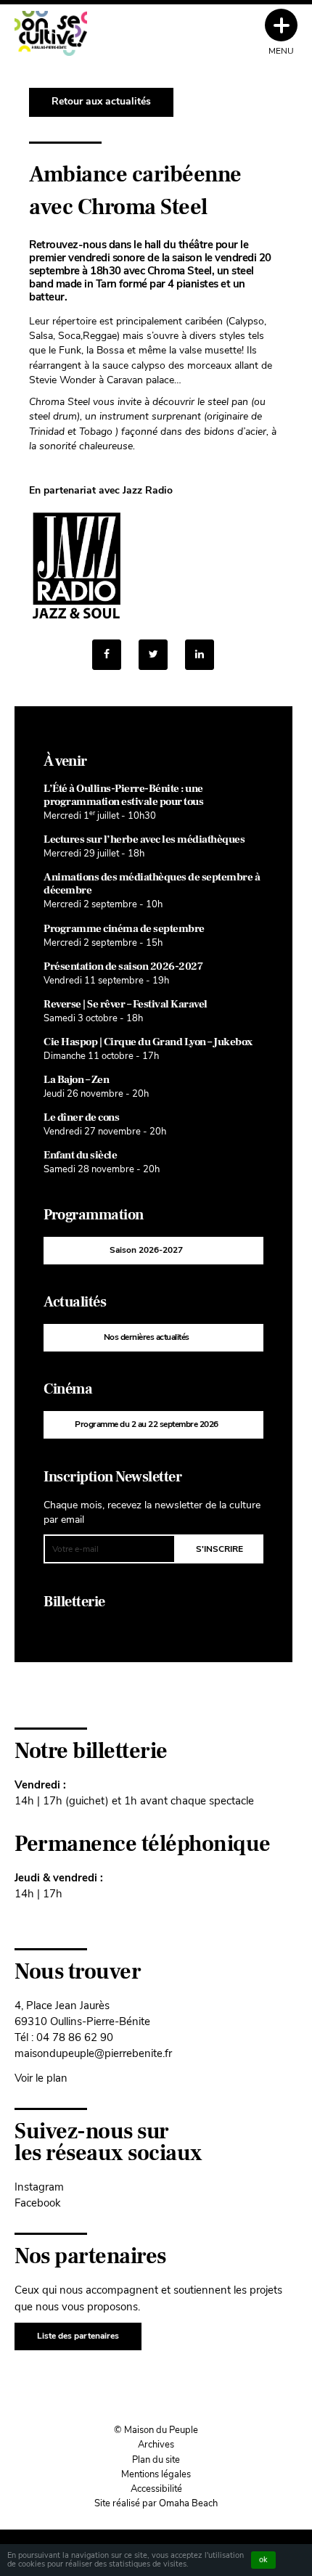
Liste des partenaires (78, 2336)
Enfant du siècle (80, 1155)
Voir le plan (41, 2078)
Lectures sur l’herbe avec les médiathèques (144, 839)
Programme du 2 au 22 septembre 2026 (147, 1424)
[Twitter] (153, 655)
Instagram (39, 2187)
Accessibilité (156, 2489)
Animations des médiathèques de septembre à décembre (152, 884)
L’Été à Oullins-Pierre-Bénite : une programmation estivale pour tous (123, 795)
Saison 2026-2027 (146, 1250)
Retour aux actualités (101, 101)
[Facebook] (107, 655)
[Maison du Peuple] (51, 33)
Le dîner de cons (81, 1117)
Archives (156, 2445)
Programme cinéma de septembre (124, 929)
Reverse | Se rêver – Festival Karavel (126, 1004)
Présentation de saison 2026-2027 (123, 966)
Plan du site (156, 2460)
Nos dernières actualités (147, 1337)
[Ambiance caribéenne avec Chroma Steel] (200, 655)
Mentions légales (156, 2474)
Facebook (38, 2203)
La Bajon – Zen (76, 1080)
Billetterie (74, 1602)
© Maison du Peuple (156, 2430)
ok (263, 2560)
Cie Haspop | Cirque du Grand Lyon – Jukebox (148, 1042)
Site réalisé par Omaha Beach (156, 2503)
